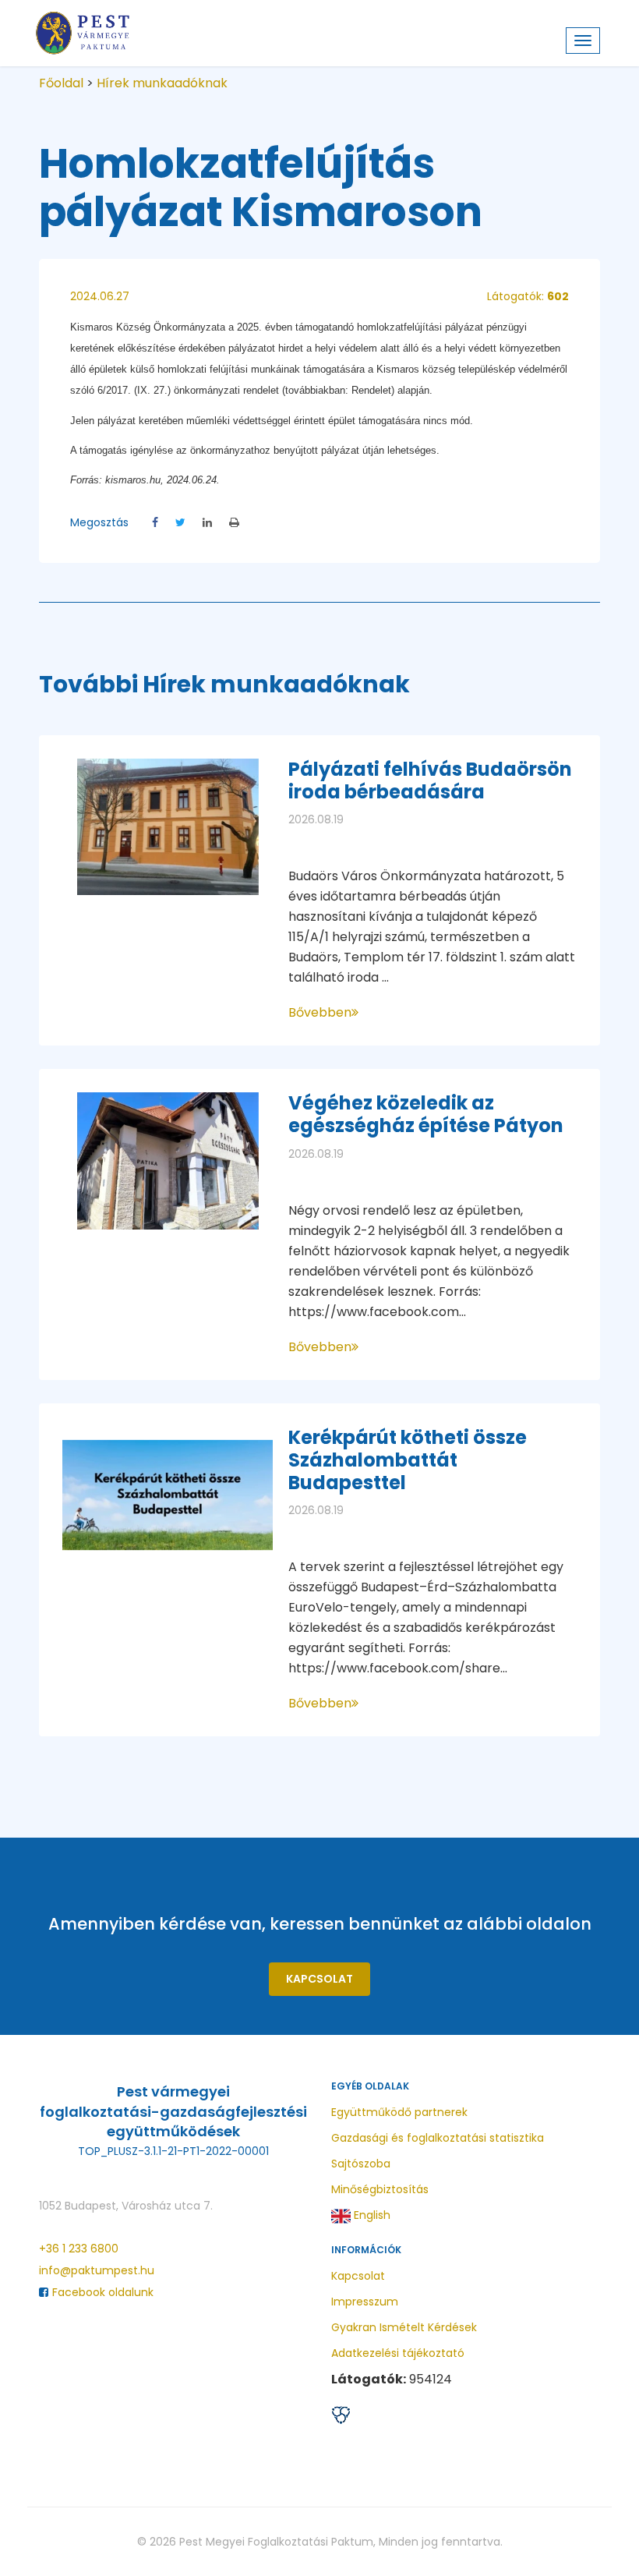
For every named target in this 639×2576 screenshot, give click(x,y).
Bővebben (320, 1012)
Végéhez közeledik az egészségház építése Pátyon (426, 1114)
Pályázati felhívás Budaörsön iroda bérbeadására (430, 780)
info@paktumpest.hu (97, 2270)
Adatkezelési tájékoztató (398, 2353)
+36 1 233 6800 (79, 2249)
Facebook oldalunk (103, 2292)
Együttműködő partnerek (399, 2112)
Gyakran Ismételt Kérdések (404, 2327)
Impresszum (365, 2302)
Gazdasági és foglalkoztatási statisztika (438, 2138)
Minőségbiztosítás (380, 2189)
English (371, 2215)
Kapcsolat (319, 1979)
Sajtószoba (361, 2164)
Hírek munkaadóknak (162, 83)
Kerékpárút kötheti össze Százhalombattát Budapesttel (408, 1460)
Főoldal (61, 83)
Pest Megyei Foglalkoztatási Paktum (276, 2542)
